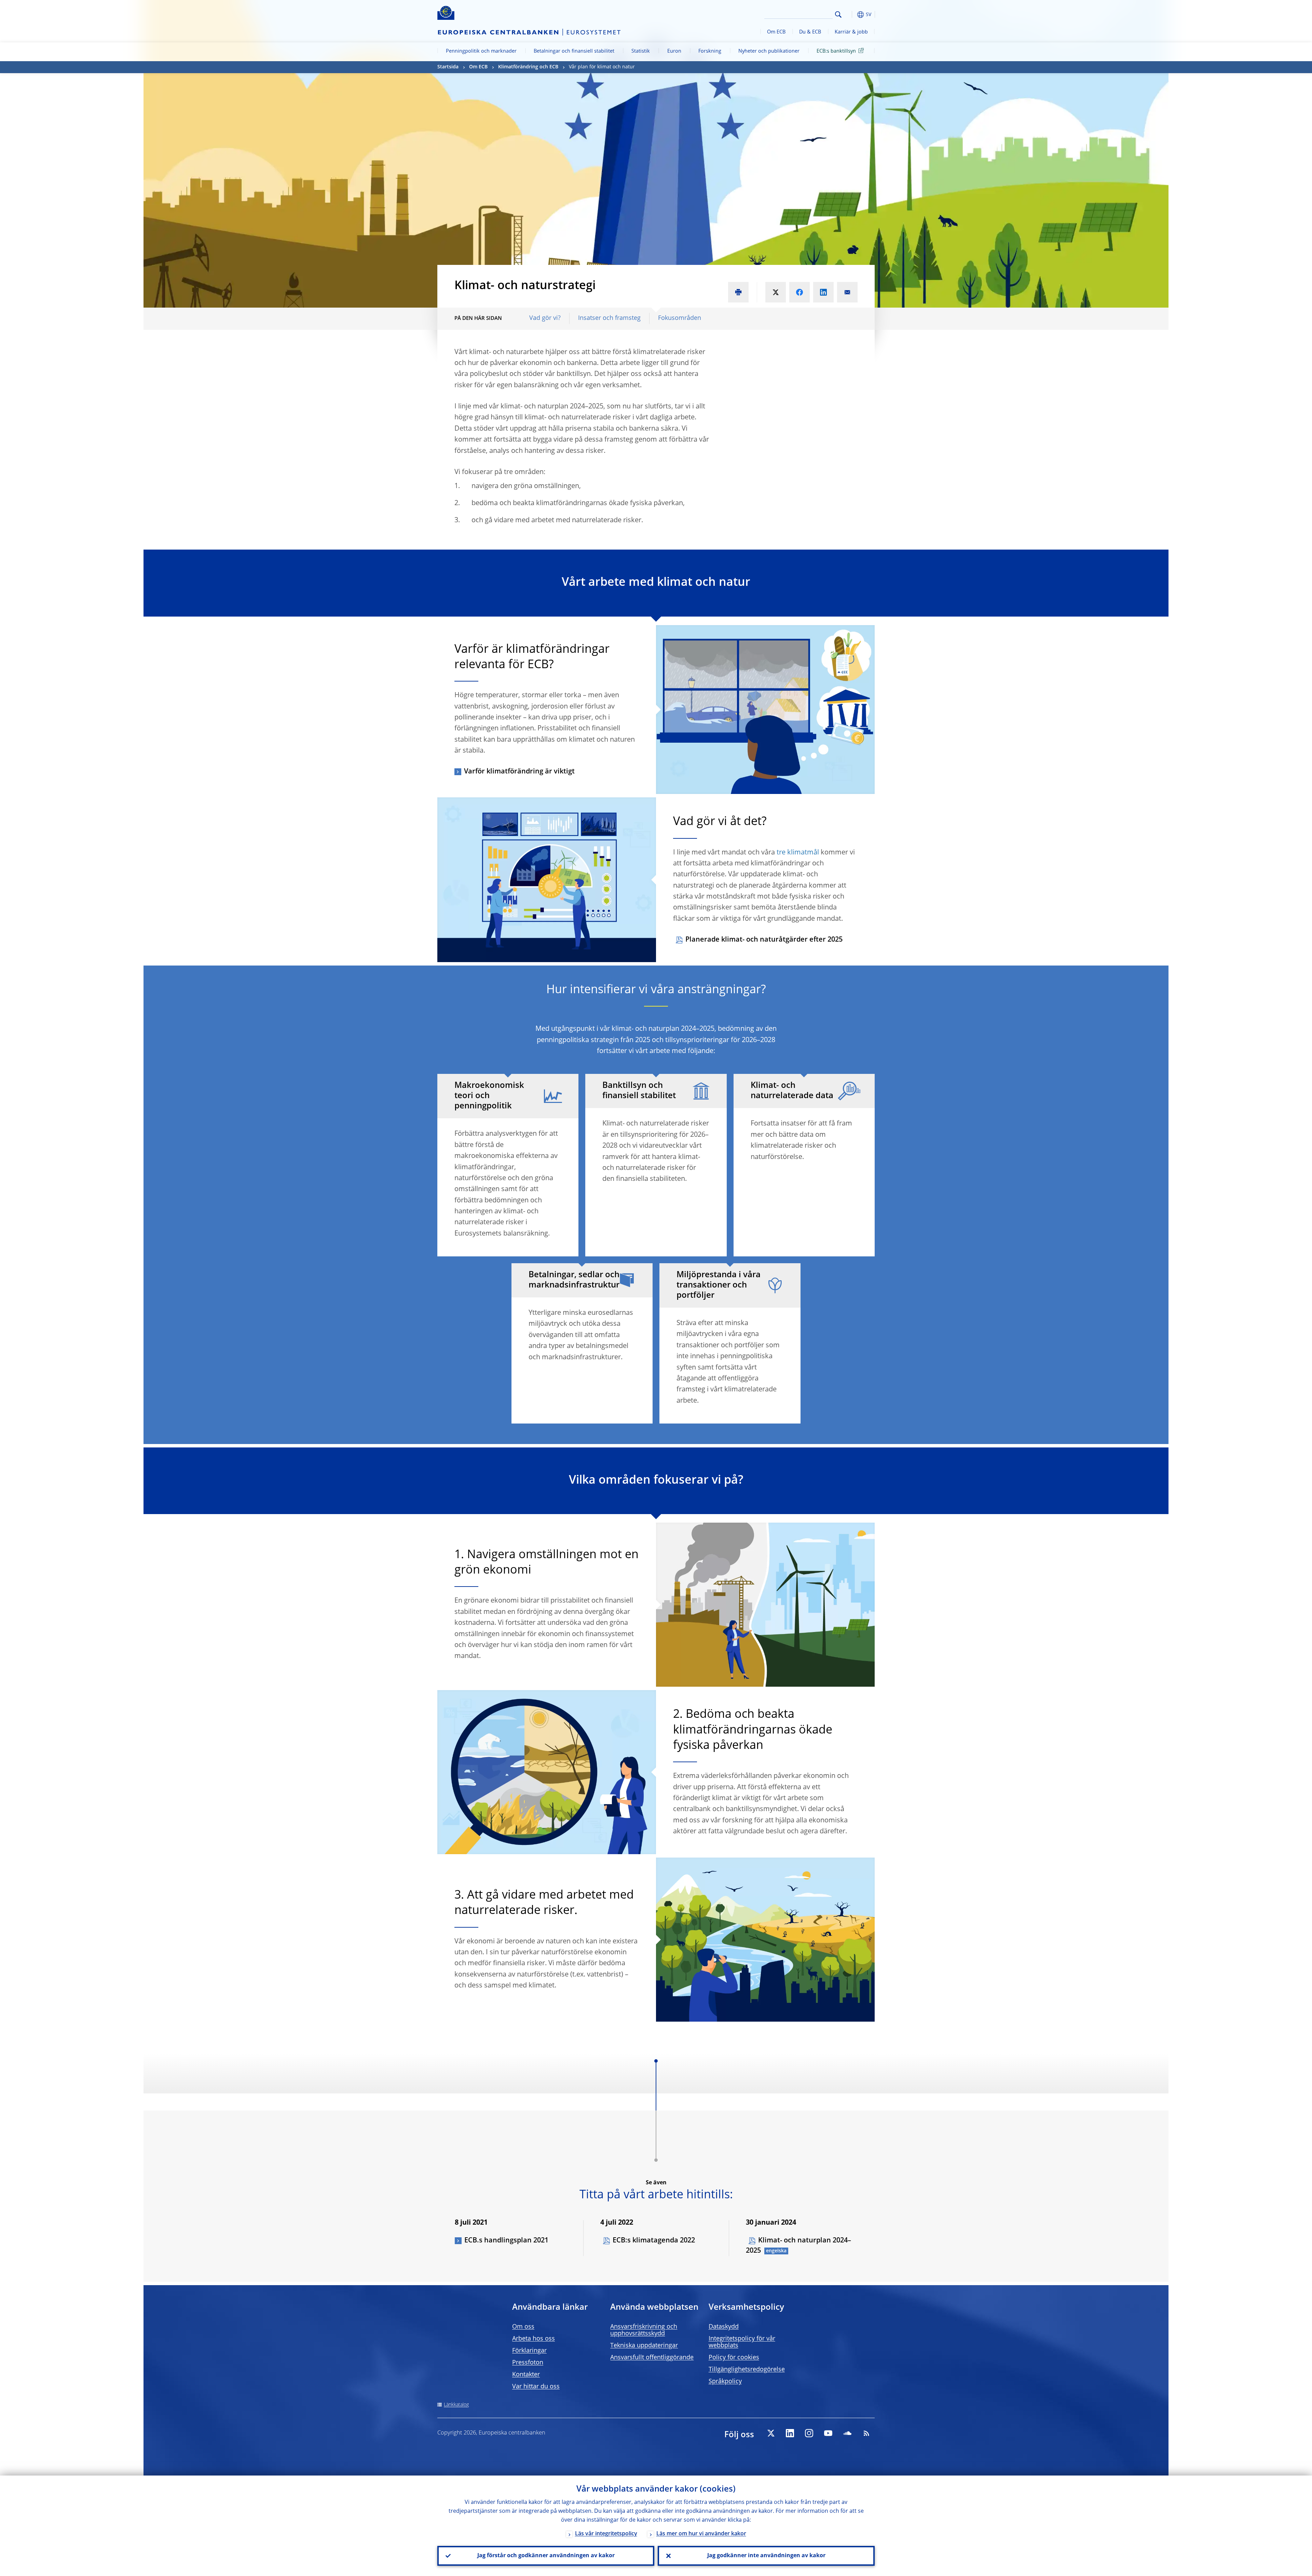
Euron (674, 51)
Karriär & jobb (851, 32)
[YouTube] (828, 2433)
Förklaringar (529, 2351)
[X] (771, 2433)
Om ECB (776, 32)
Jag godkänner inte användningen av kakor (766, 2556)
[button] (851, 15)
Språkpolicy (725, 2382)
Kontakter (526, 2375)
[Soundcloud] (847, 2433)
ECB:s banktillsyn (836, 51)
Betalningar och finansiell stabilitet (574, 51)
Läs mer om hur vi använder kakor (701, 2534)
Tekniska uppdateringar (644, 2346)
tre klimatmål (798, 853)
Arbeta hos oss (534, 2339)
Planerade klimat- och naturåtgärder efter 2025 (764, 940)
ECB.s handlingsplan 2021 (506, 2241)
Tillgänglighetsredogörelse (747, 2370)
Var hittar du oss (536, 2387)
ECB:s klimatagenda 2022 (654, 2241)
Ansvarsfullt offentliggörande (652, 2358)
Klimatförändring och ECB (528, 67)
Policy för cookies (734, 2358)
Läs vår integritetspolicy (606, 2534)
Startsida (448, 67)
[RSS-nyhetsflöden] (866, 2433)
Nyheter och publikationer (769, 51)
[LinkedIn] (790, 2433)
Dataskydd (724, 2327)
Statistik (641, 51)
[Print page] (738, 292)
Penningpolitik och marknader (481, 51)
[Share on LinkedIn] (823, 292)
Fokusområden (680, 318)
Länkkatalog (456, 2405)
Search (838, 15)
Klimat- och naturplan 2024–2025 (798, 2246)
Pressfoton (528, 2363)
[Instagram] (809, 2433)
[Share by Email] (847, 292)
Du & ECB (810, 32)
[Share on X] (776, 292)
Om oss (523, 2327)
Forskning (710, 51)
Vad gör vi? (545, 318)
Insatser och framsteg (609, 318)
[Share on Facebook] (799, 292)
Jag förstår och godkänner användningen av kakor (546, 2556)
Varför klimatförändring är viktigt (519, 772)
